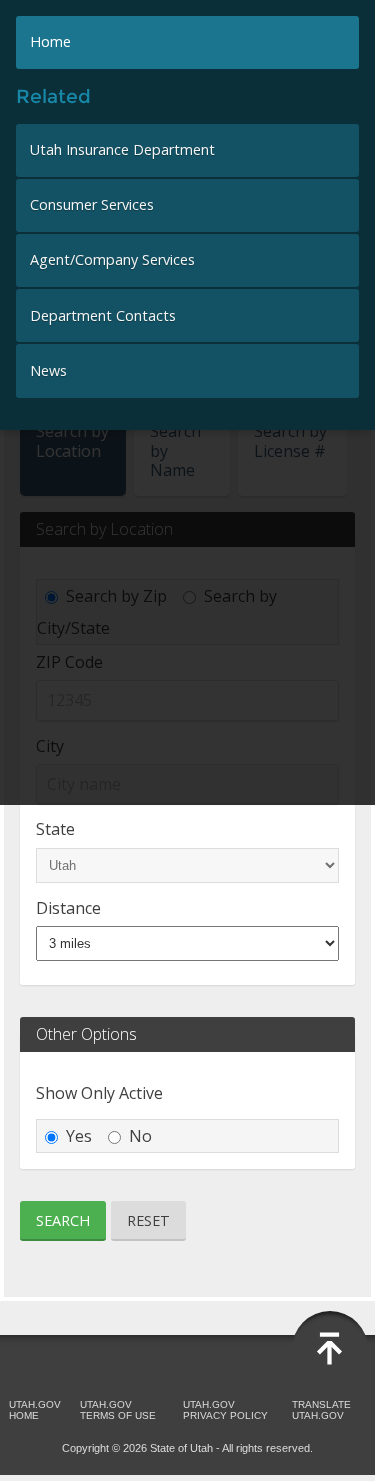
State (55, 829)
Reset (148, 1220)
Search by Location (72, 440)
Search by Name (175, 450)
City (50, 746)
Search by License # (290, 440)
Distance (68, 908)
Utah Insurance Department (122, 149)
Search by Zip (116, 596)
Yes (79, 1136)
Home (50, 41)
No (140, 1136)
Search (63, 1220)
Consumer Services (92, 204)
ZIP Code (69, 662)
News (48, 370)
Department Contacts (103, 315)
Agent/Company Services (112, 259)
